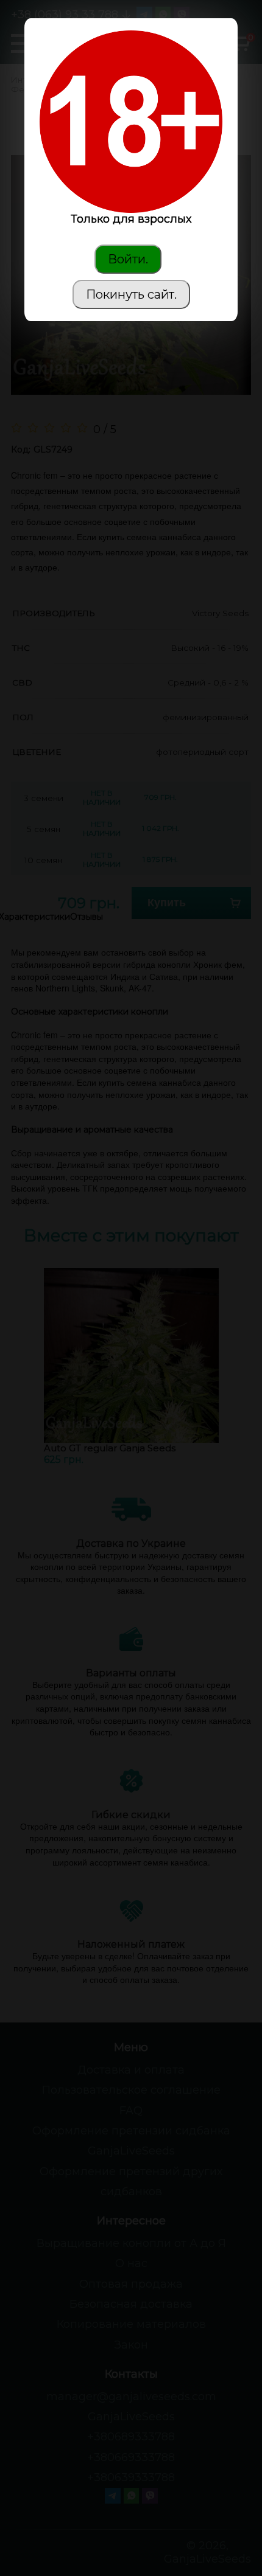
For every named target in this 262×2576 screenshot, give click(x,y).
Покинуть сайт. (131, 294)
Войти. (128, 259)
